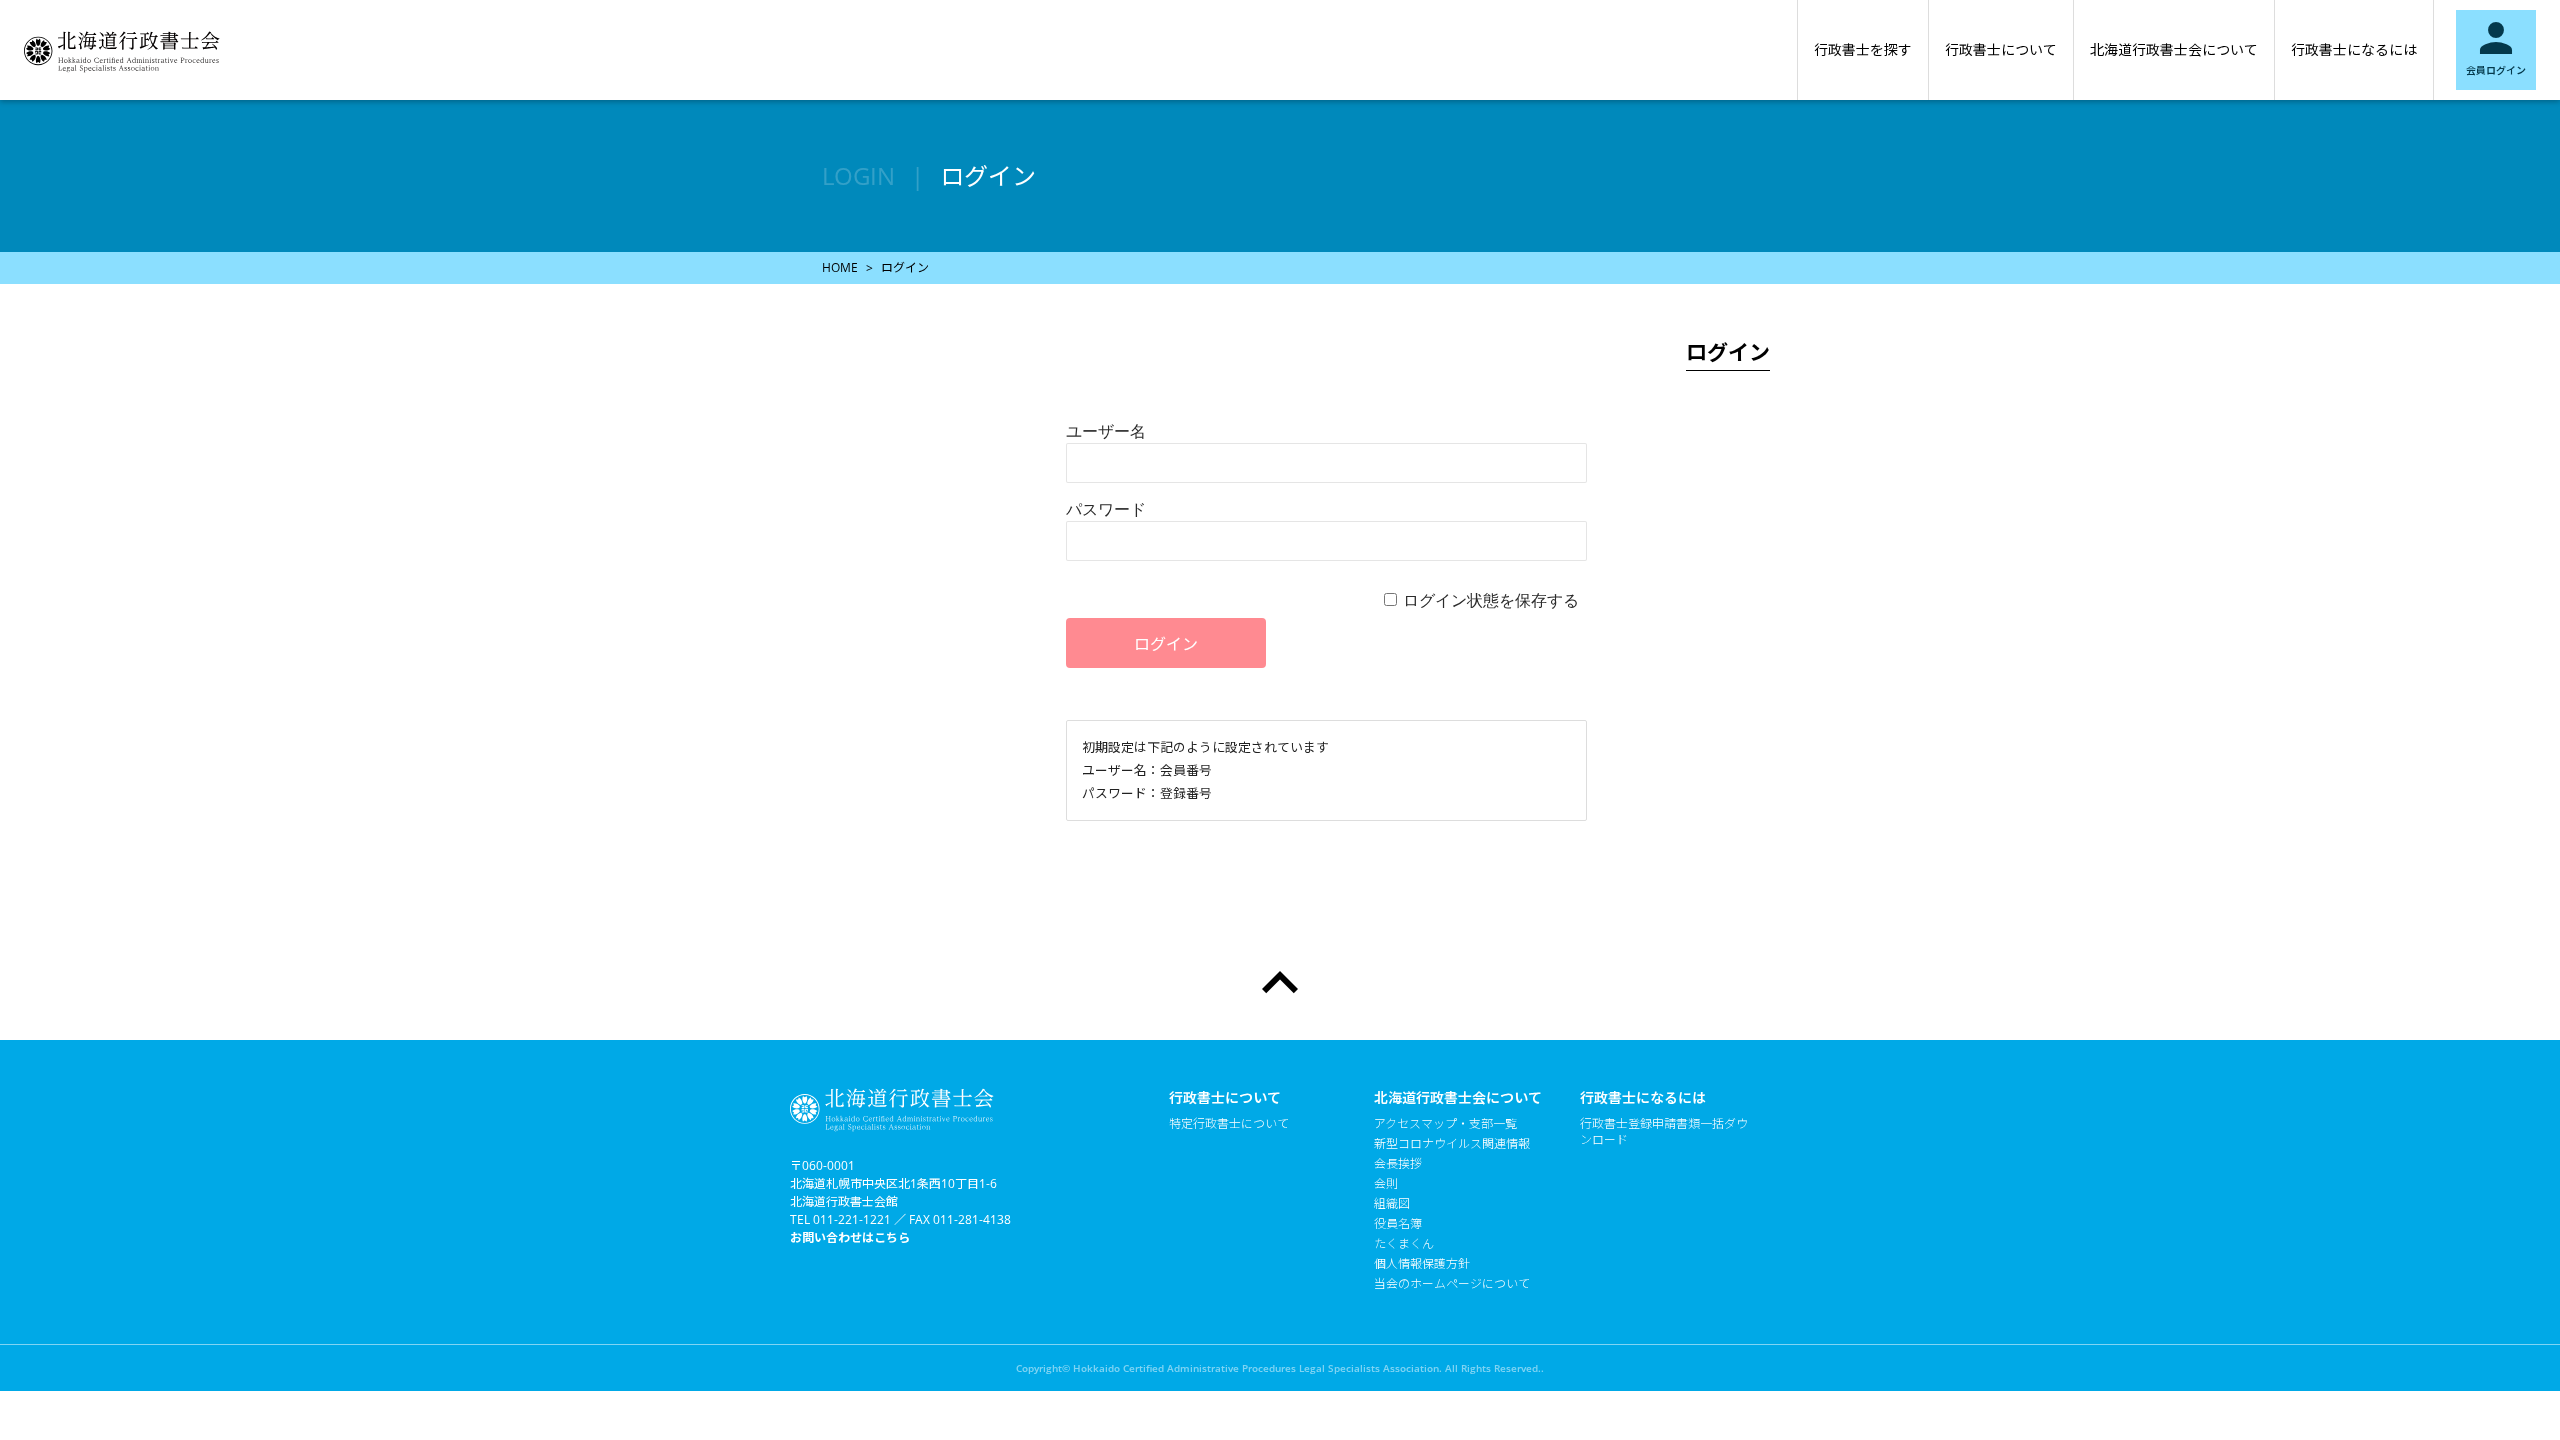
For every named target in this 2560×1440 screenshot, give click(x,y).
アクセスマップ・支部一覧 (1445, 1124)
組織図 (1392, 1204)
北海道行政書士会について (2174, 49)
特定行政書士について (1229, 1124)
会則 (1386, 1184)
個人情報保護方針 (1422, 1264)
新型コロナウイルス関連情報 (1452, 1144)
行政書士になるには (2354, 49)
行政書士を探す (1863, 49)
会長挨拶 (1398, 1164)
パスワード (1106, 509)
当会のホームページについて (1452, 1284)
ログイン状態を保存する (1491, 600)
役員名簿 (1398, 1224)
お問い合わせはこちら (850, 1237)
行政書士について (2001, 49)
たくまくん (1404, 1244)
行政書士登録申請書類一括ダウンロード (1664, 1132)
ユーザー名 (1106, 431)
